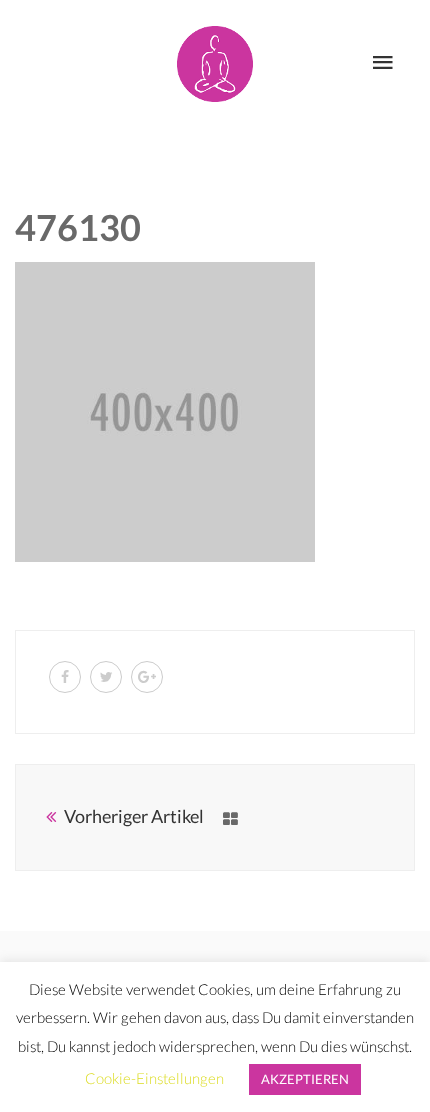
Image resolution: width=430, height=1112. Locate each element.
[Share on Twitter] (106, 677)
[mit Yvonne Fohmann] (215, 60)
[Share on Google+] (147, 677)
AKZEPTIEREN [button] (305, 1079)
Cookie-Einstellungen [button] (154, 1078)
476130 (78, 227)
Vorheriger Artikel (134, 816)
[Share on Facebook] (65, 677)
